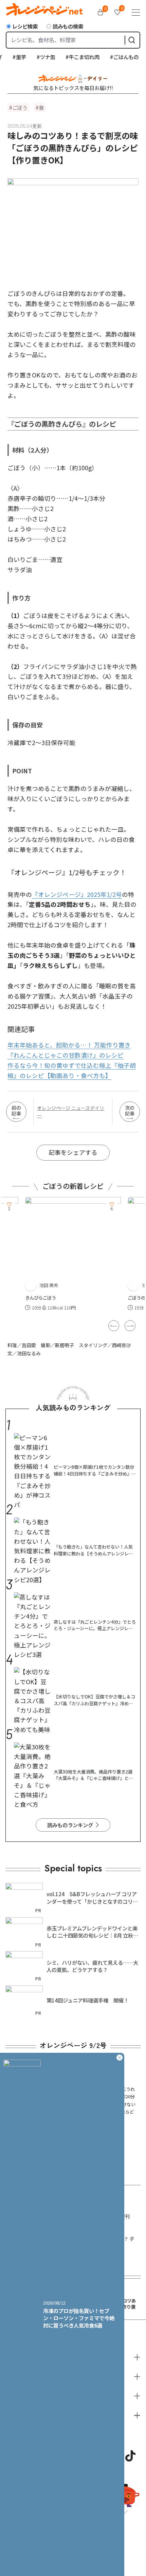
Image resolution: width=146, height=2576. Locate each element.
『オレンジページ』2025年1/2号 (77, 894)
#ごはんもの (115, 57)
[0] (101, 12)
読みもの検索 (68, 26)
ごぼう (20, 107)
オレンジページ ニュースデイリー (71, 1112)
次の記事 (130, 1110)
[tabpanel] (73, 1255)
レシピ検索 (25, 26)
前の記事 (16, 1110)
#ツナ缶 (36, 57)
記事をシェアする (73, 1152)
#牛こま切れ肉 (73, 57)
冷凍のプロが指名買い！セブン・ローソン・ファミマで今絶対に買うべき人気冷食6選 (79, 2318)
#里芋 (10, 57)
